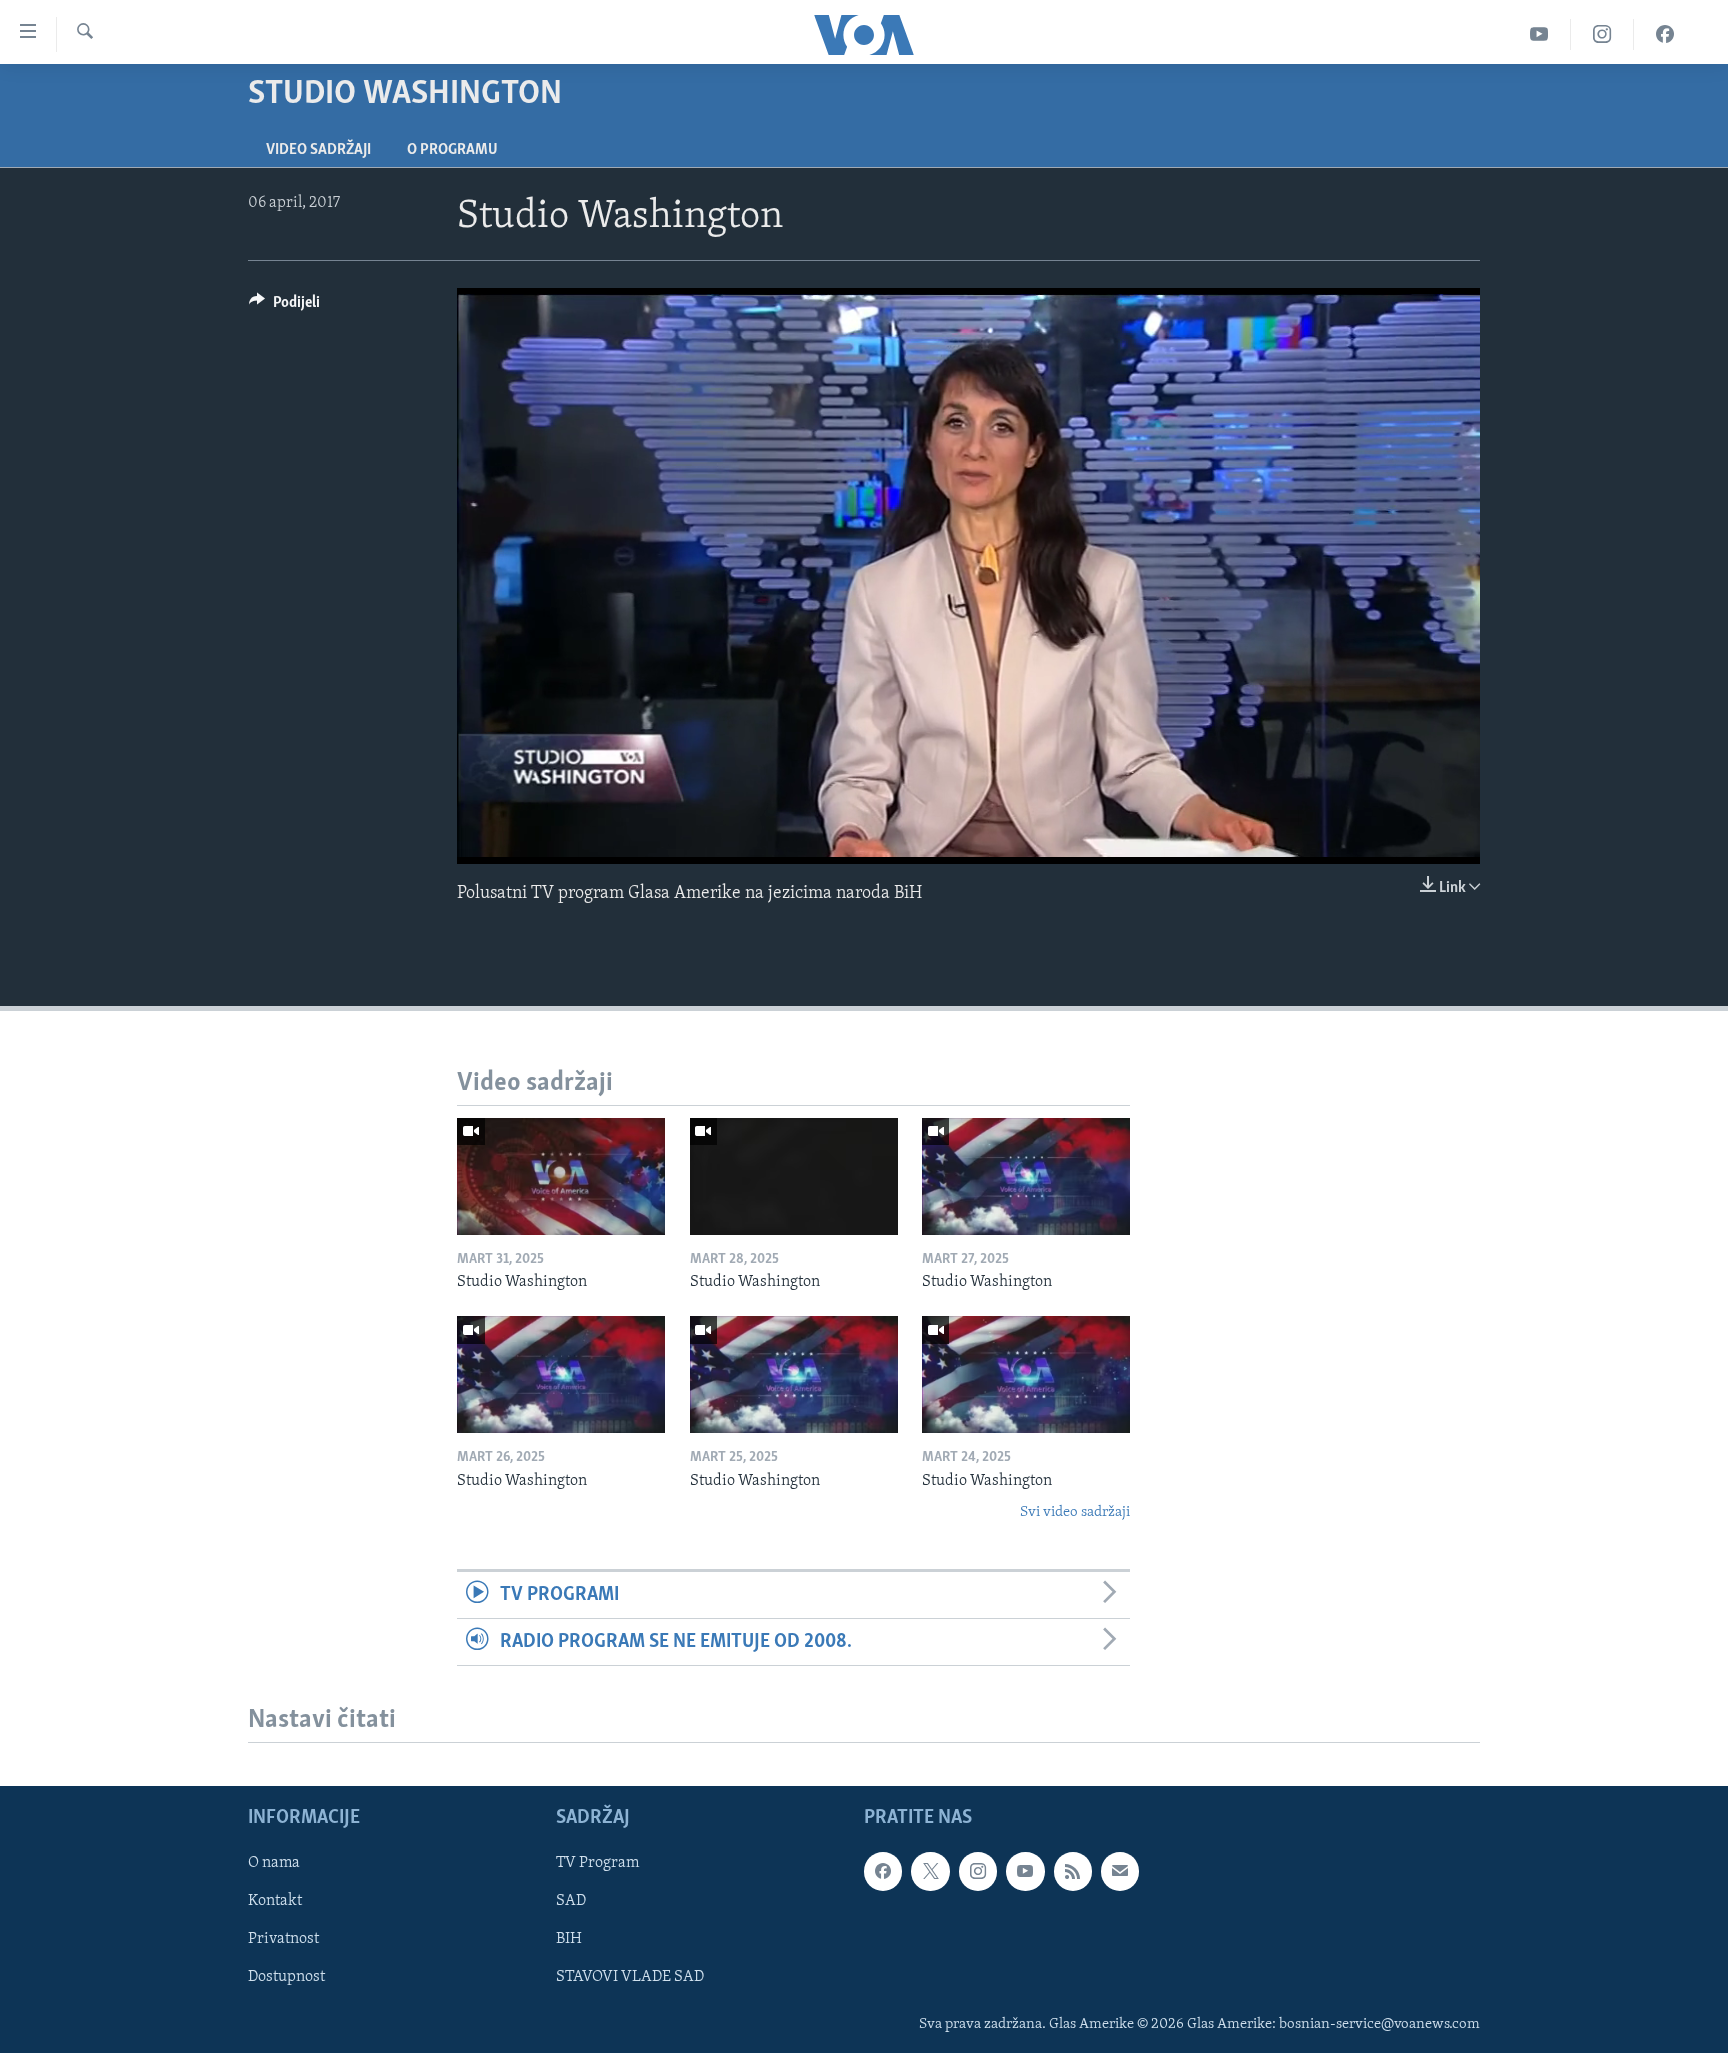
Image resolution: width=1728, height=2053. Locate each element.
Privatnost (283, 1940)
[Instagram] (1602, 34)
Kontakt (275, 1902)
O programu (452, 150)
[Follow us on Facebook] (883, 1871)
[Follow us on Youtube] (1025, 1871)
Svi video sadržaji (1075, 1512)
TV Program (597, 1863)
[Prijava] (1120, 1871)
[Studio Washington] (561, 1176)
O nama (274, 1863)
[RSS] (1073, 1871)
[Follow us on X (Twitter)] (930, 1871)
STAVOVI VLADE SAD (630, 1978)
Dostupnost (286, 1978)
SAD (571, 1902)
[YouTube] (1539, 34)
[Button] (284, 307)
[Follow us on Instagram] (978, 1871)
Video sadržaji (318, 150)
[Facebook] (1665, 34)
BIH (569, 1940)
